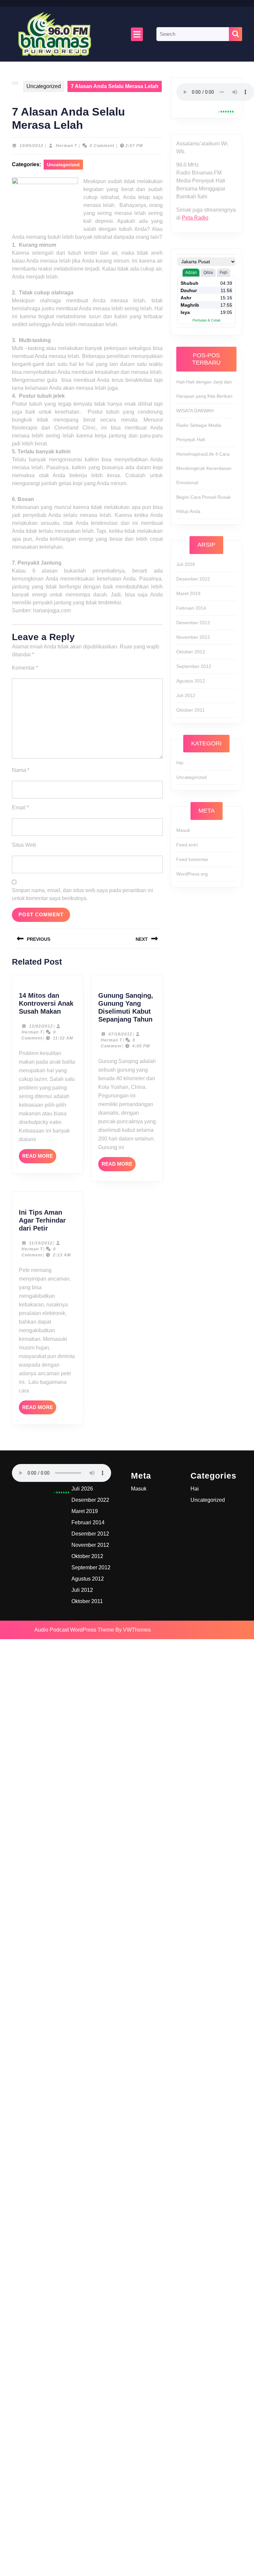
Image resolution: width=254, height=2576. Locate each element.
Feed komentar (192, 859)
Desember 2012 (193, 623)
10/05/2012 (31, 146)
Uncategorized (44, 86)
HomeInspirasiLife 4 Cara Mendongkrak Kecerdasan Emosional (204, 468)
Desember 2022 (193, 579)
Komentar (25, 668)
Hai (180, 763)
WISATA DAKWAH (195, 411)
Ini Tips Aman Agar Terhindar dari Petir (42, 1220)
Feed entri (187, 845)
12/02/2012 (41, 1026)
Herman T (66, 146)
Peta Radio (195, 218)
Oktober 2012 (191, 652)
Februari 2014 (191, 608)
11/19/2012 (41, 1243)
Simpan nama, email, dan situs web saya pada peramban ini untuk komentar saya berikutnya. (83, 894)
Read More (39, 1158)
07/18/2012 (120, 1034)
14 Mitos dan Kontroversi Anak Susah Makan (46, 1003)
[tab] (137, 34)
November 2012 (193, 637)
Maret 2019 (188, 593)
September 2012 (194, 666)
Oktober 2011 (190, 710)
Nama (21, 770)
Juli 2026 (186, 564)
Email (20, 808)
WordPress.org (192, 874)
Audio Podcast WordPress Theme (74, 1630)
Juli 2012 (186, 695)
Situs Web (24, 845)
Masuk (183, 830)
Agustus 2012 (191, 681)
